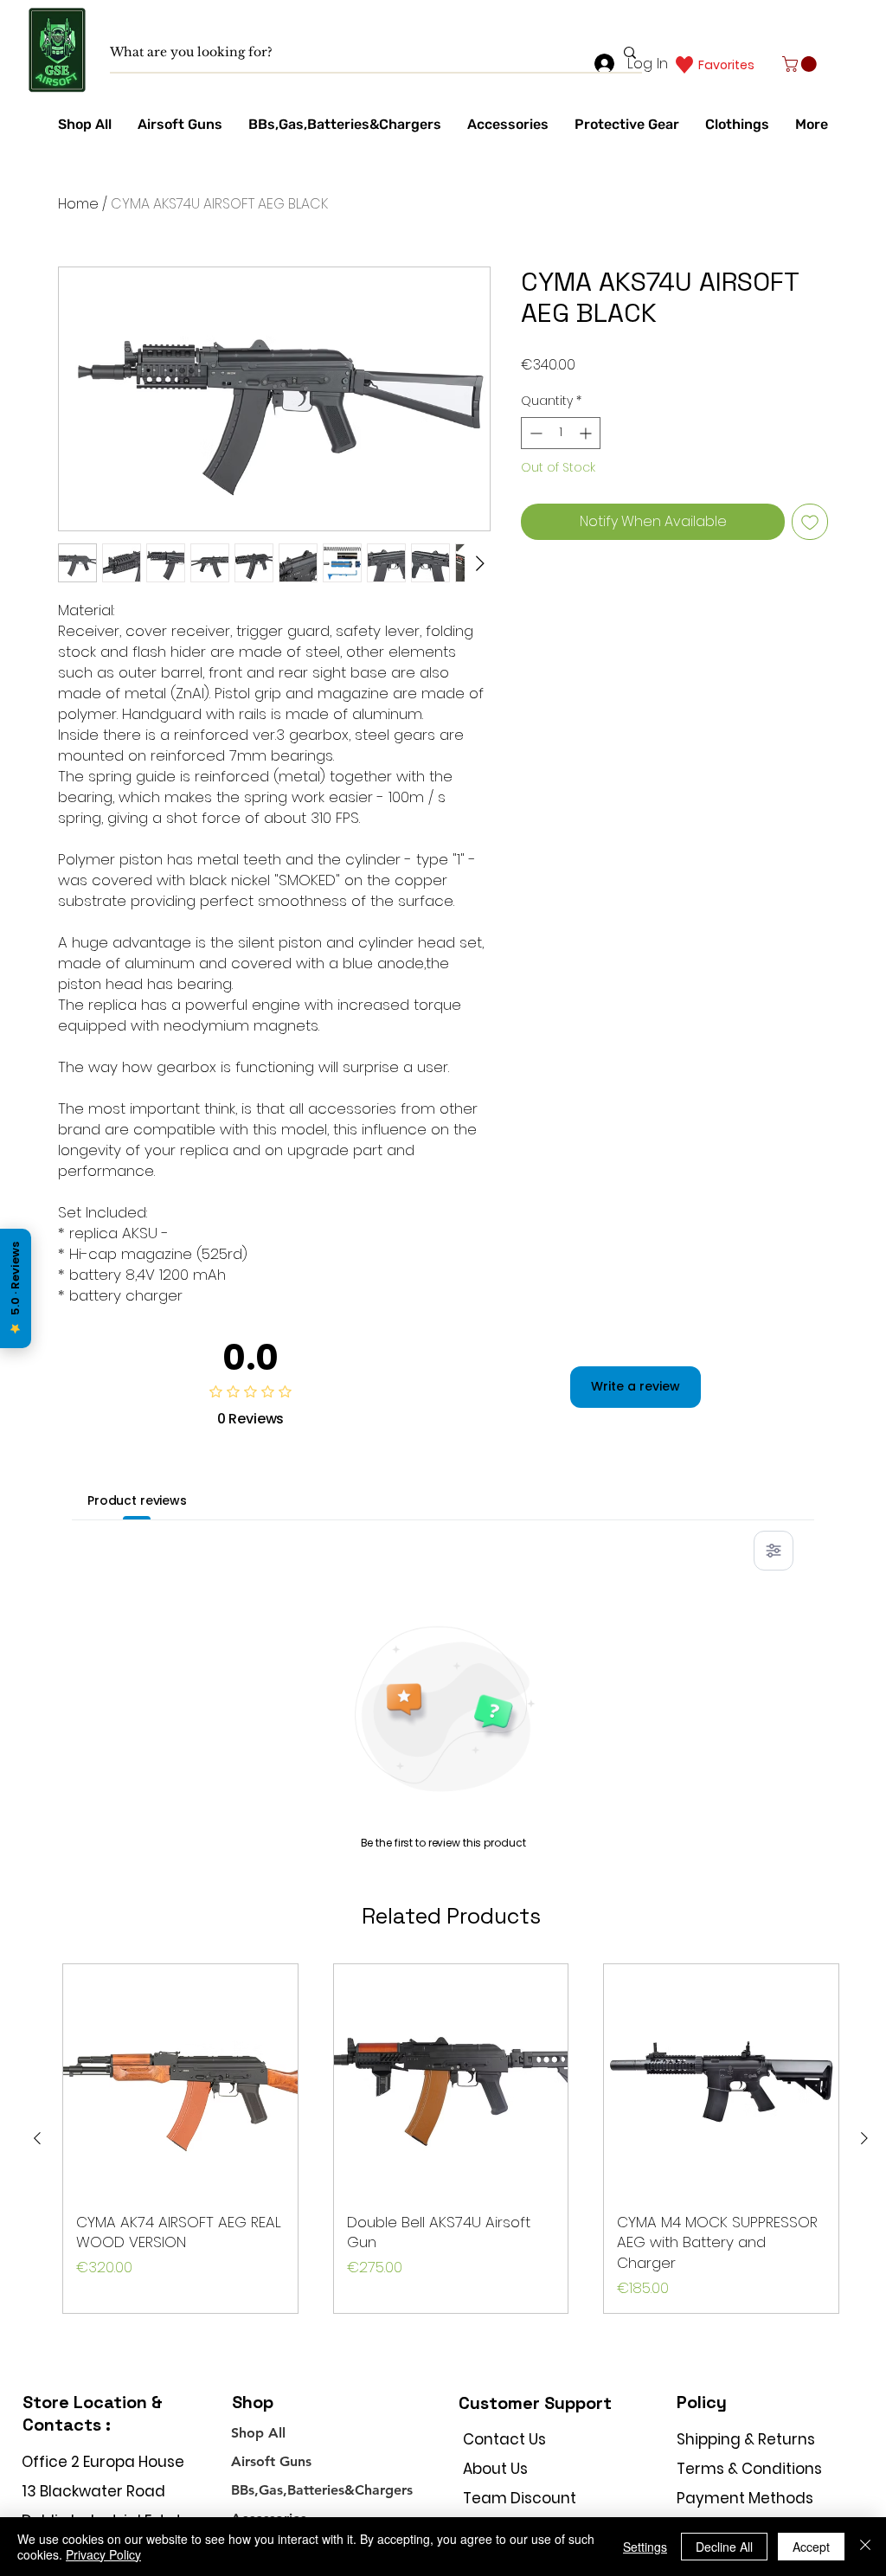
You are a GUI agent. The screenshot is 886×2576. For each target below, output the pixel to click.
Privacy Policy (103, 2554)
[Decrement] (534, 433)
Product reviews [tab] (137, 1500)
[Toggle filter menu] (774, 1551)
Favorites (726, 65)
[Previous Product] (37, 2138)
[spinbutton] (561, 433)
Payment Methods (747, 2498)
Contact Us (504, 2439)
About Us (495, 2469)
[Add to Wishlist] (810, 522)
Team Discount (520, 2498)
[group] (451, 2139)
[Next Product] (864, 2138)
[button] (801, 64)
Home (78, 204)
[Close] (865, 2547)
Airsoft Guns (271, 2461)
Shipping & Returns (746, 2439)
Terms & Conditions (749, 2469)
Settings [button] (645, 2547)
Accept (811, 2547)
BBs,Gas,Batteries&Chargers (322, 2490)
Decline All (724, 2547)
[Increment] (587, 433)
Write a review (636, 1386)
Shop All (258, 2433)
